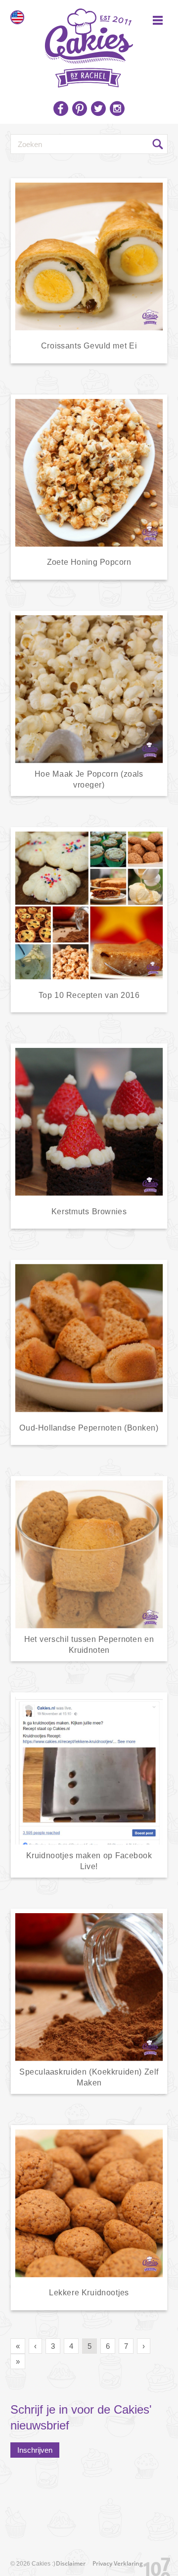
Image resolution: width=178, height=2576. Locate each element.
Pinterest (80, 108)
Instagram (117, 108)
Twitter (98, 108)
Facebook (61, 108)
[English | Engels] (17, 17)
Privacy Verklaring (118, 2563)
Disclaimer (71, 2563)
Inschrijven (35, 2450)
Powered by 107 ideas (153, 2565)
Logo (89, 45)
